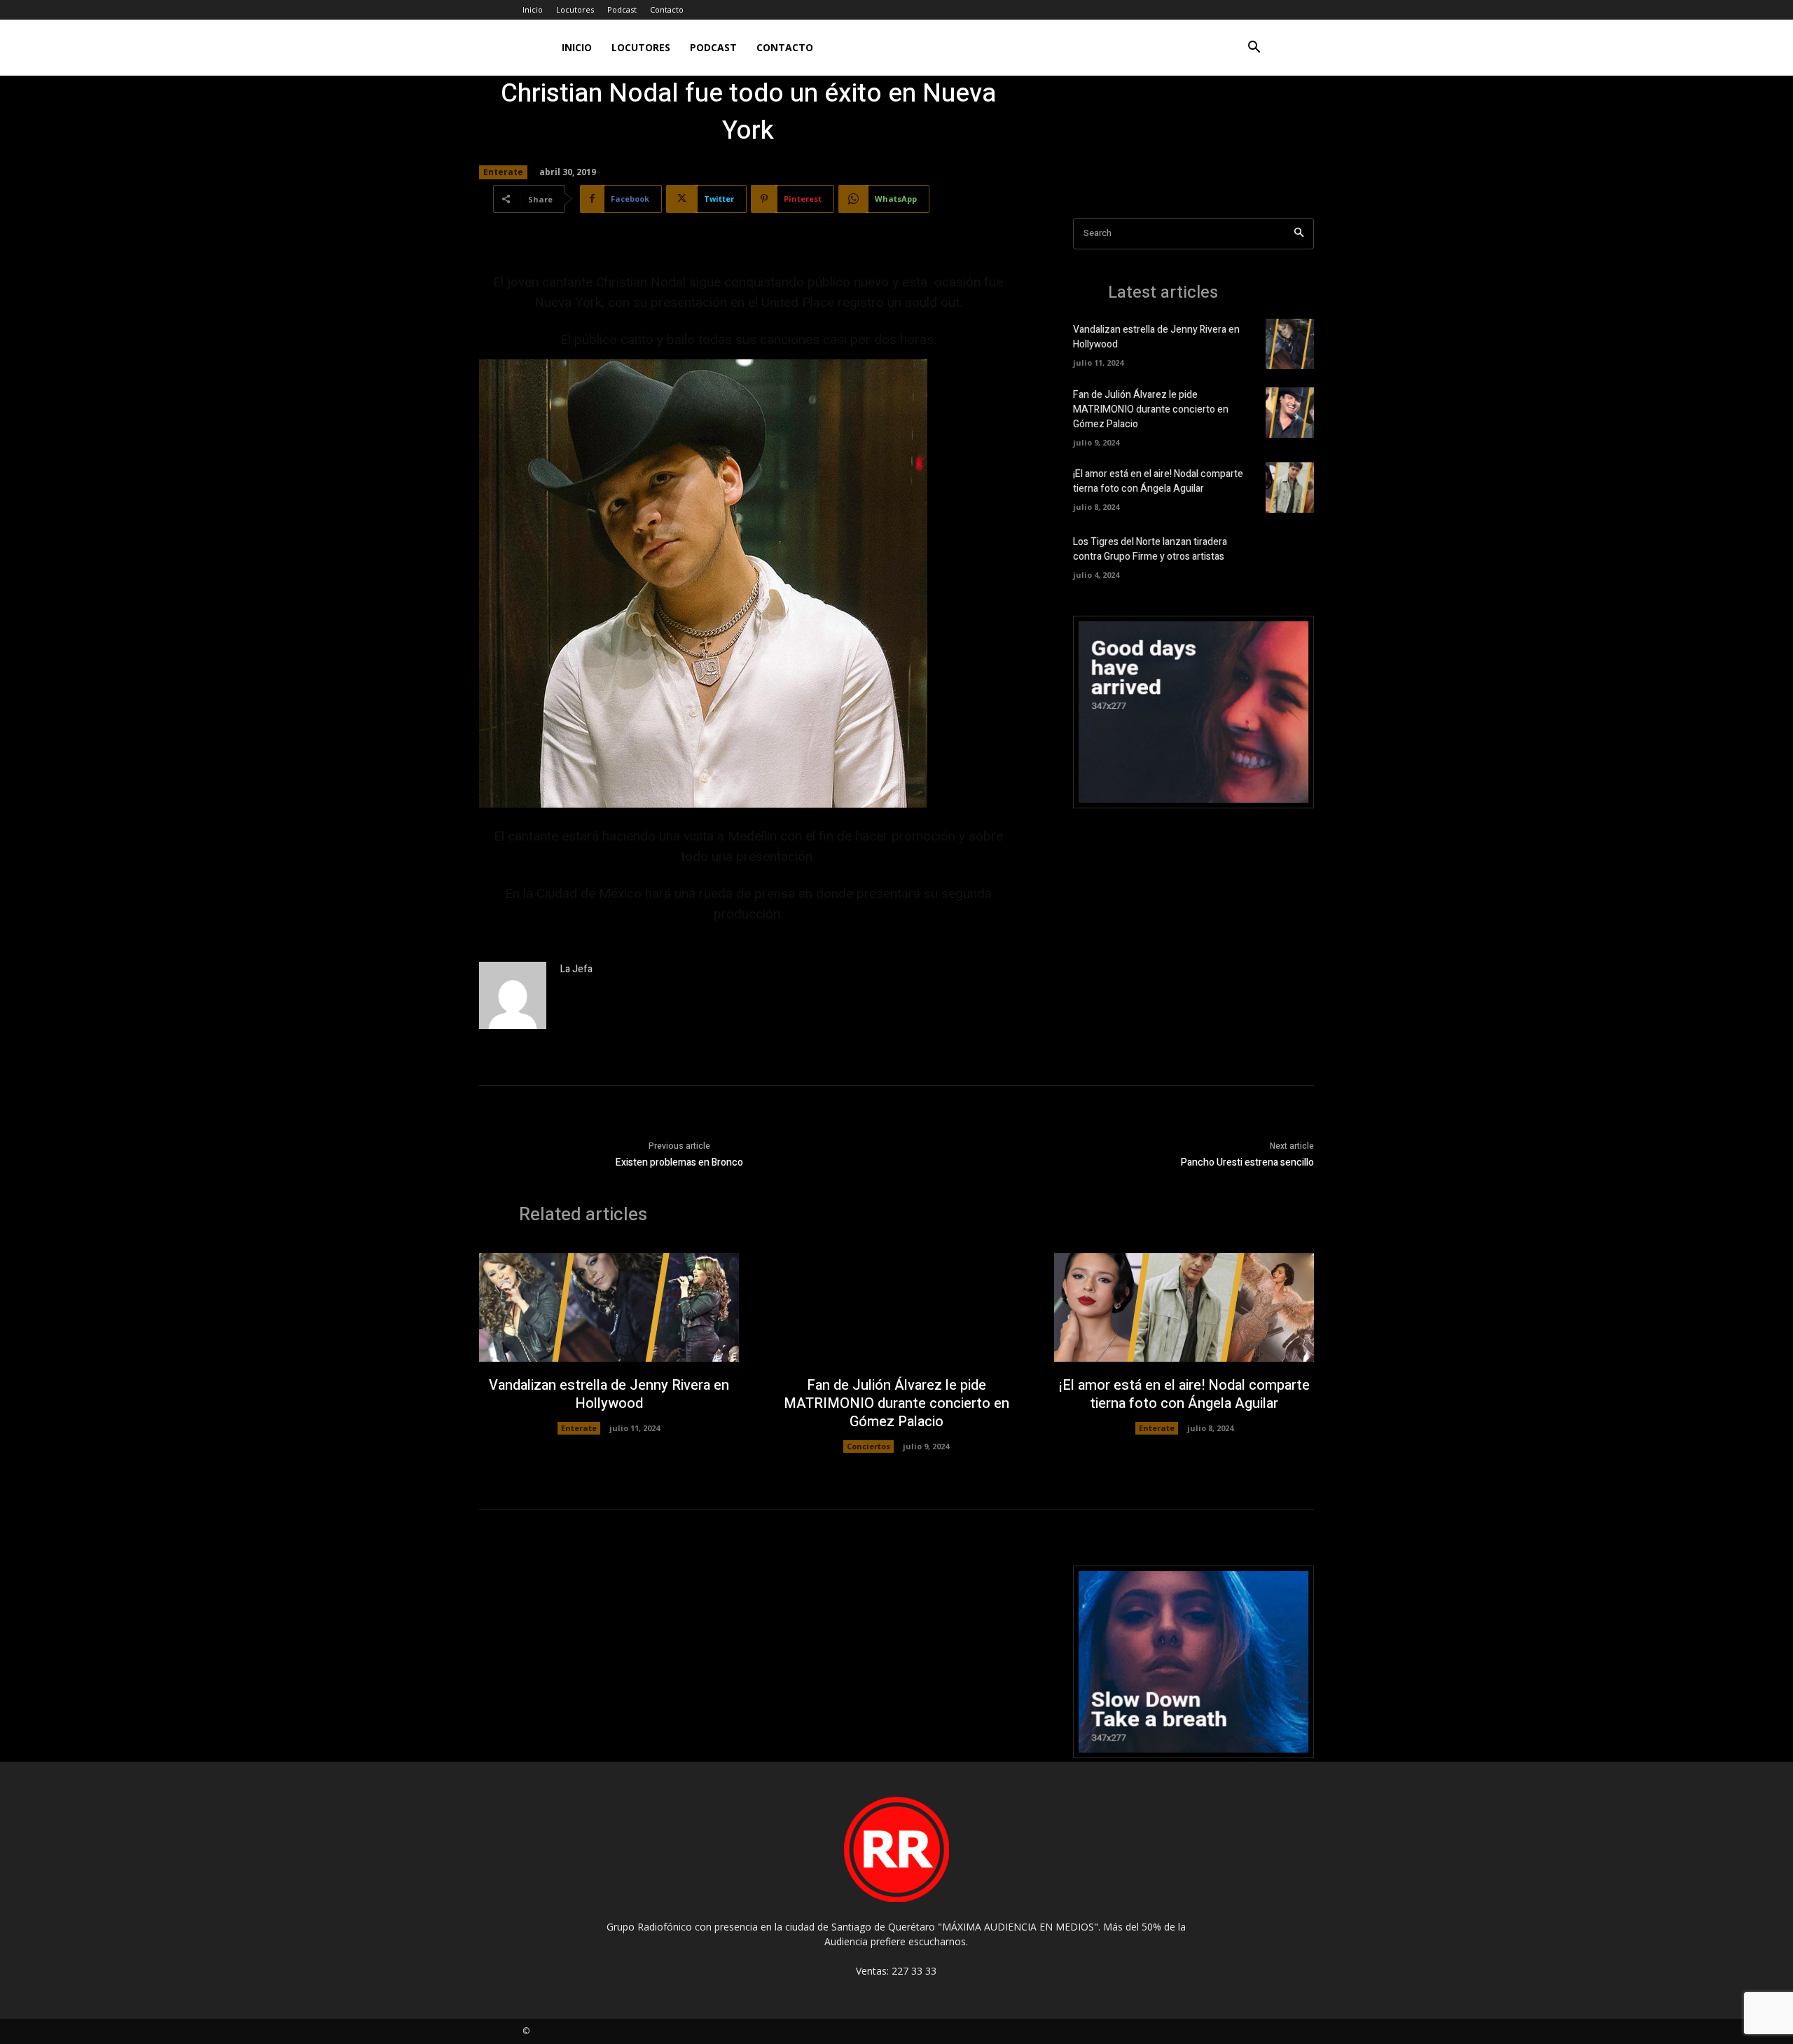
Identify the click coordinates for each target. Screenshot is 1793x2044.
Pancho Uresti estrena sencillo (1247, 1162)
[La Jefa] (513, 995)
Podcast (622, 9)
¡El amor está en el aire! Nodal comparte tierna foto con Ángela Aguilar (1158, 481)
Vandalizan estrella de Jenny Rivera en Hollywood (609, 1394)
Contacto (667, 9)
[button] (1254, 49)
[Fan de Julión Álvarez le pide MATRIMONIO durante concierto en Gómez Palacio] (1290, 413)
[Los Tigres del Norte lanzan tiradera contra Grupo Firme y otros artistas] (1290, 555)
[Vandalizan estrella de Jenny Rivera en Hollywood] (1290, 344)
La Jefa (576, 969)
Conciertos (868, 1446)
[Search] (1299, 234)
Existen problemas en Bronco (679, 1162)
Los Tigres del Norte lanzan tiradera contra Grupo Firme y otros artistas (1150, 549)
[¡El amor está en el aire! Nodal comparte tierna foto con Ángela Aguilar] (1290, 488)
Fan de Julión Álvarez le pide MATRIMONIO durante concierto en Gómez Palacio (1151, 409)
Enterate (503, 172)
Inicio (533, 9)
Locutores (575, 9)
